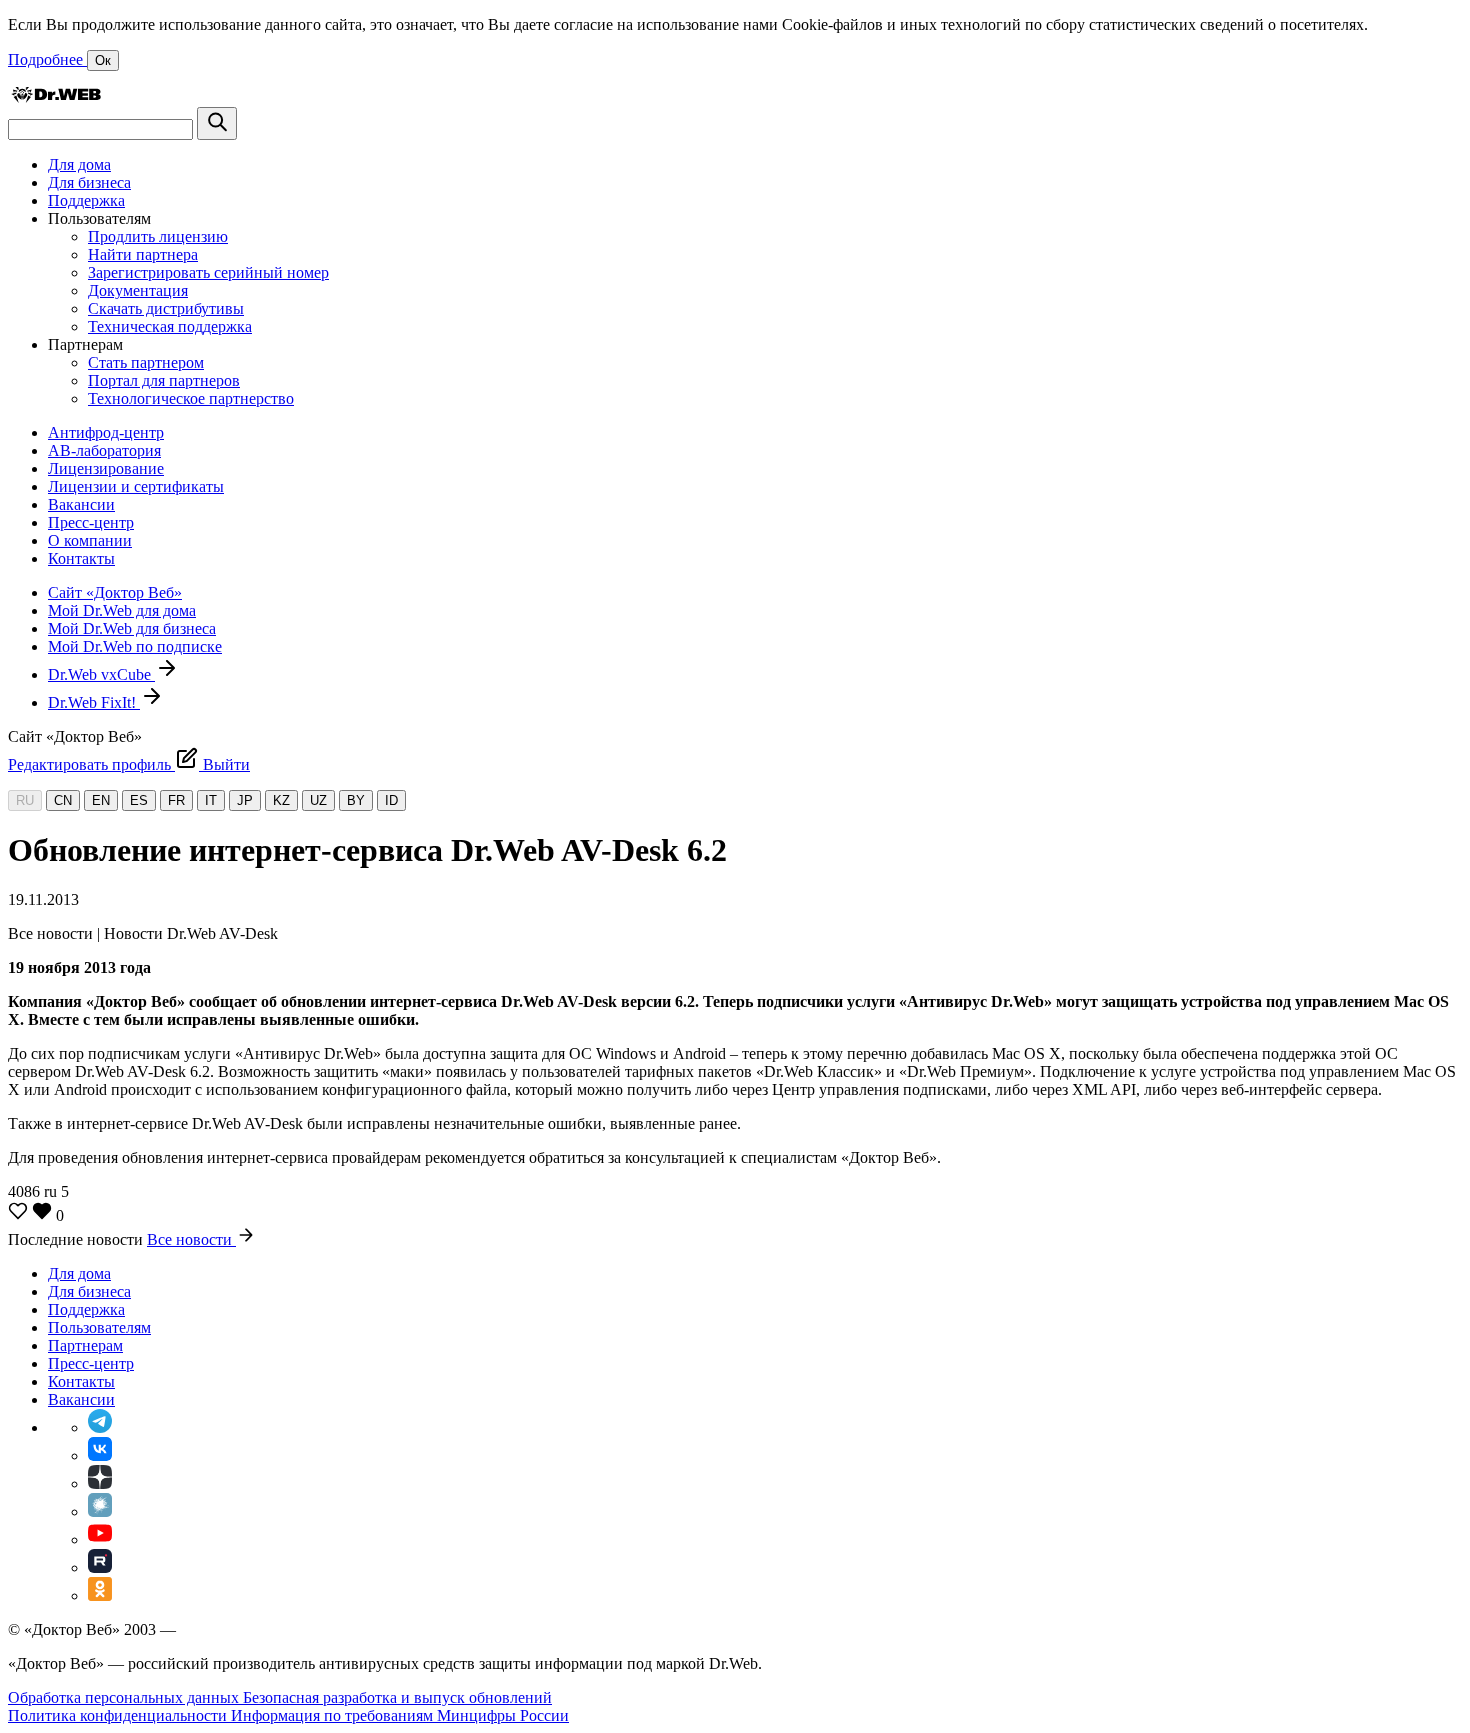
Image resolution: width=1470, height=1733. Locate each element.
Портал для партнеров (164, 380)
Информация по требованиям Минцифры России (400, 1715)
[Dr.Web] (56, 97)
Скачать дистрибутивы (166, 308)
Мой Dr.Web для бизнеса (132, 628)
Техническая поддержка (170, 326)
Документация (138, 290)
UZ (318, 800)
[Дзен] (100, 1483)
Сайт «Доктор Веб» (115, 592)
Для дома (79, 164)
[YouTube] (100, 1539)
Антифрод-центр (106, 432)
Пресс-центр (91, 522)
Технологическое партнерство (191, 398)
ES (139, 800)
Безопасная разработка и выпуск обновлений (397, 1697)
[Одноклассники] (100, 1595)
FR (176, 800)
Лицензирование (106, 468)
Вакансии (81, 504)
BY (356, 800)
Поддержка (86, 200)
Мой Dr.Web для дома (122, 610)
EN (101, 800)
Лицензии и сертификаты (136, 486)
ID (391, 800)
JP (245, 800)
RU (25, 800)
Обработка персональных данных (125, 1697)
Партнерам (85, 1345)
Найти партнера (143, 254)
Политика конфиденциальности (119, 1715)
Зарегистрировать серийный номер (208, 272)
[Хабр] (100, 1511)
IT (211, 800)
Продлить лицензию (158, 236)
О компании (90, 540)
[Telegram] (100, 1427)
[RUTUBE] (100, 1567)
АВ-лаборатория (104, 450)
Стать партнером (146, 362)
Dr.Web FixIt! (94, 702)
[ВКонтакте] (100, 1455)
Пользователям (99, 1327)
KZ (281, 800)
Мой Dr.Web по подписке (135, 646)
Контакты (81, 558)
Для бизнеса (89, 182)
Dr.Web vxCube (101, 674)
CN (63, 800)
